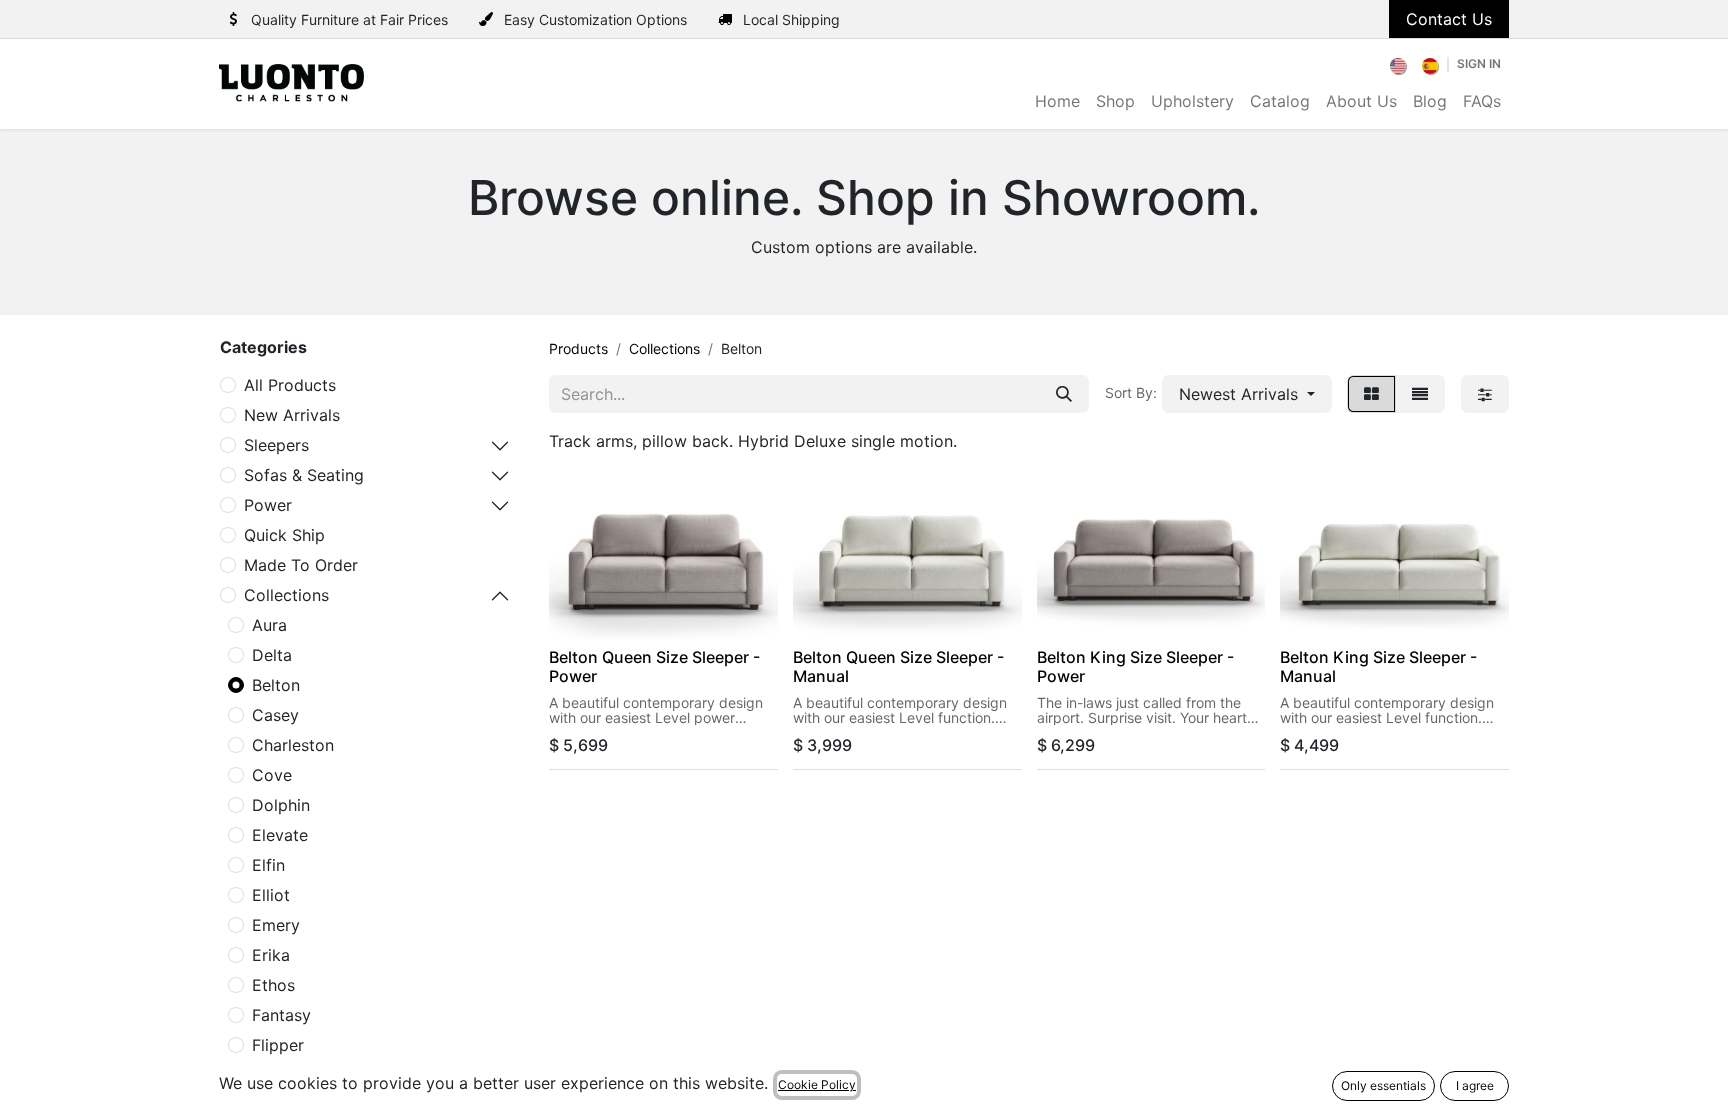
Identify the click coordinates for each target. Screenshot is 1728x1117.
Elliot (271, 895)
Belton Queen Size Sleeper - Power (654, 666)
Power (268, 505)
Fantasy (281, 1015)
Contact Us (1449, 19)
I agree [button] (1475, 1085)
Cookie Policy (817, 1084)
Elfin (268, 865)
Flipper (278, 1045)
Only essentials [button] (1383, 1085)
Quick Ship (284, 535)
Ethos (273, 985)
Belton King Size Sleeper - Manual (1378, 666)
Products (578, 348)
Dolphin (281, 805)
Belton (276, 685)
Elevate (280, 835)
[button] (1247, 394)
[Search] (1064, 394)
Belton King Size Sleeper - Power (1135, 666)
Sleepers (276, 445)
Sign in (1479, 63)
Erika (271, 955)
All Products (290, 385)
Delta (272, 655)
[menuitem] (1399, 64)
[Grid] (1371, 394)
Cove (272, 775)
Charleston (293, 745)
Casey (275, 715)
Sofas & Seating (304, 475)
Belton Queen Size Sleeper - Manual (898, 666)
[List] (1420, 394)
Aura (269, 625)
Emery (276, 925)
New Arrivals (292, 415)
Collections (286, 595)
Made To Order (301, 565)
